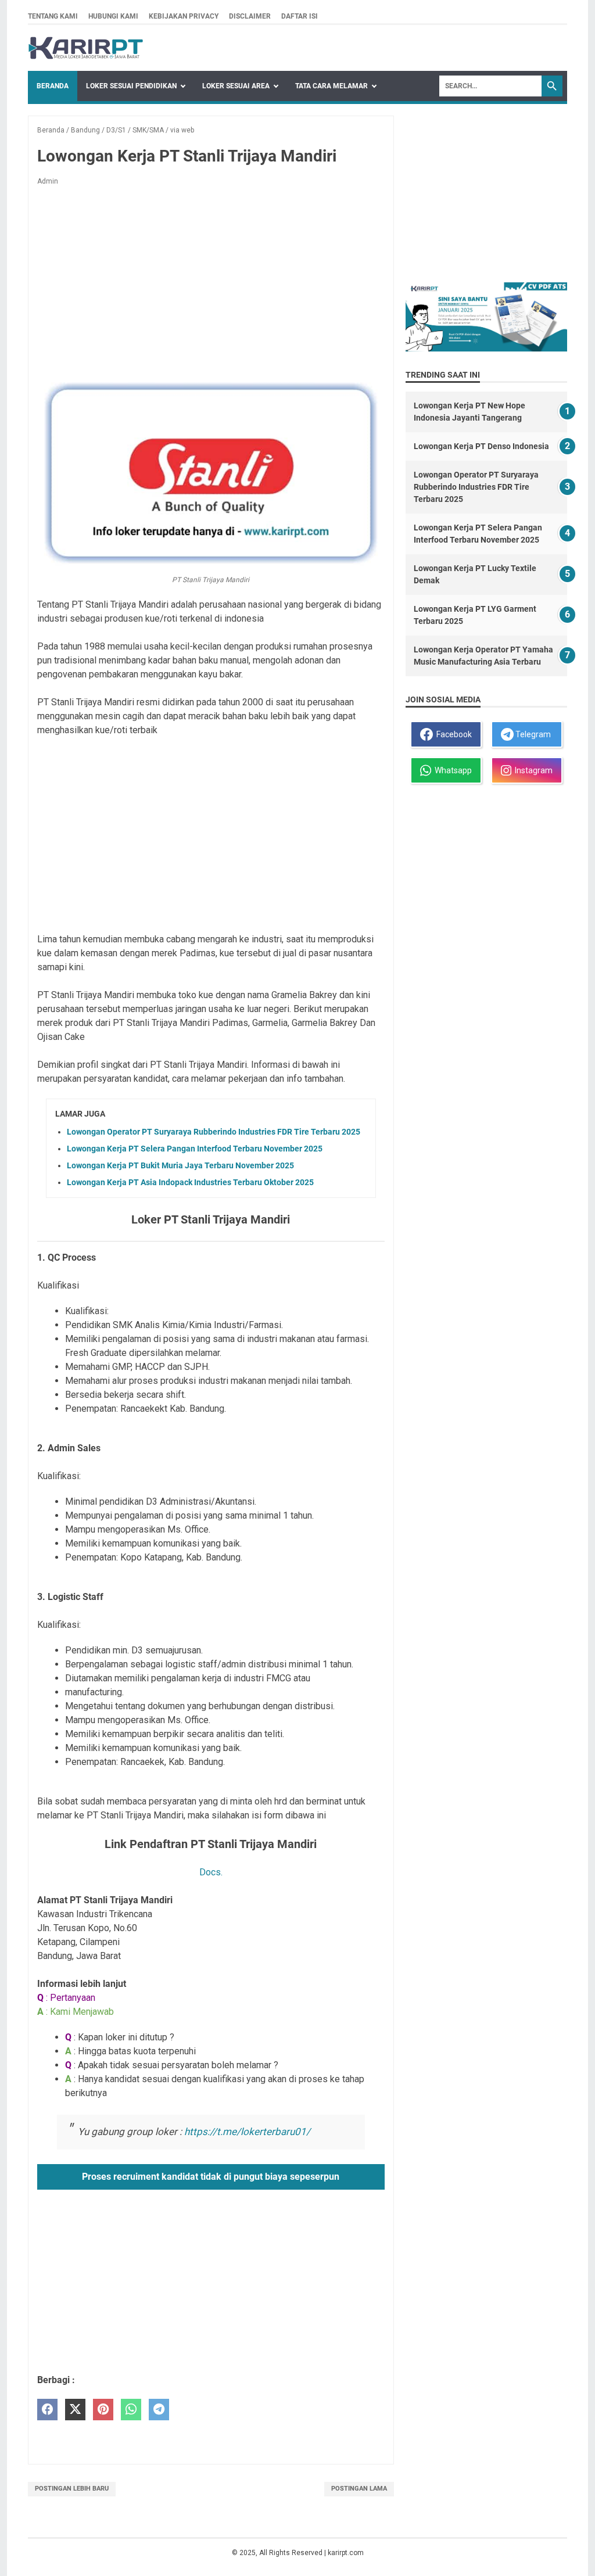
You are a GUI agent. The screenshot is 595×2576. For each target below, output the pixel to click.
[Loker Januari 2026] (86, 48)
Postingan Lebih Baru (72, 2489)
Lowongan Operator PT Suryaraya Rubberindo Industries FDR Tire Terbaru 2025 (214, 1132)
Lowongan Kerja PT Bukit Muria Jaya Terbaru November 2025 (180, 1165)
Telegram (532, 734)
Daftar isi (300, 16)
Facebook (452, 734)
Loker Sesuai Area (236, 86)
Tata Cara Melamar (331, 86)
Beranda (53, 86)
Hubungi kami (113, 16)
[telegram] (159, 2410)
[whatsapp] (131, 2410)
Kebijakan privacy (184, 16)
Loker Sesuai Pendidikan (131, 86)
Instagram (532, 770)
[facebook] (47, 2410)
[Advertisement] (211, 281)
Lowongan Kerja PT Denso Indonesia (481, 446)
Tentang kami (53, 16)
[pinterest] (103, 2410)
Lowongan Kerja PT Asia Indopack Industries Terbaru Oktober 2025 (190, 1182)
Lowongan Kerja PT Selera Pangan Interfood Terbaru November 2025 (195, 1149)
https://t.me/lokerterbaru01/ (247, 2132)
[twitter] (75, 2410)
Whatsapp (451, 770)
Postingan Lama (359, 2489)
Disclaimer (250, 16)
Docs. (211, 1872)
